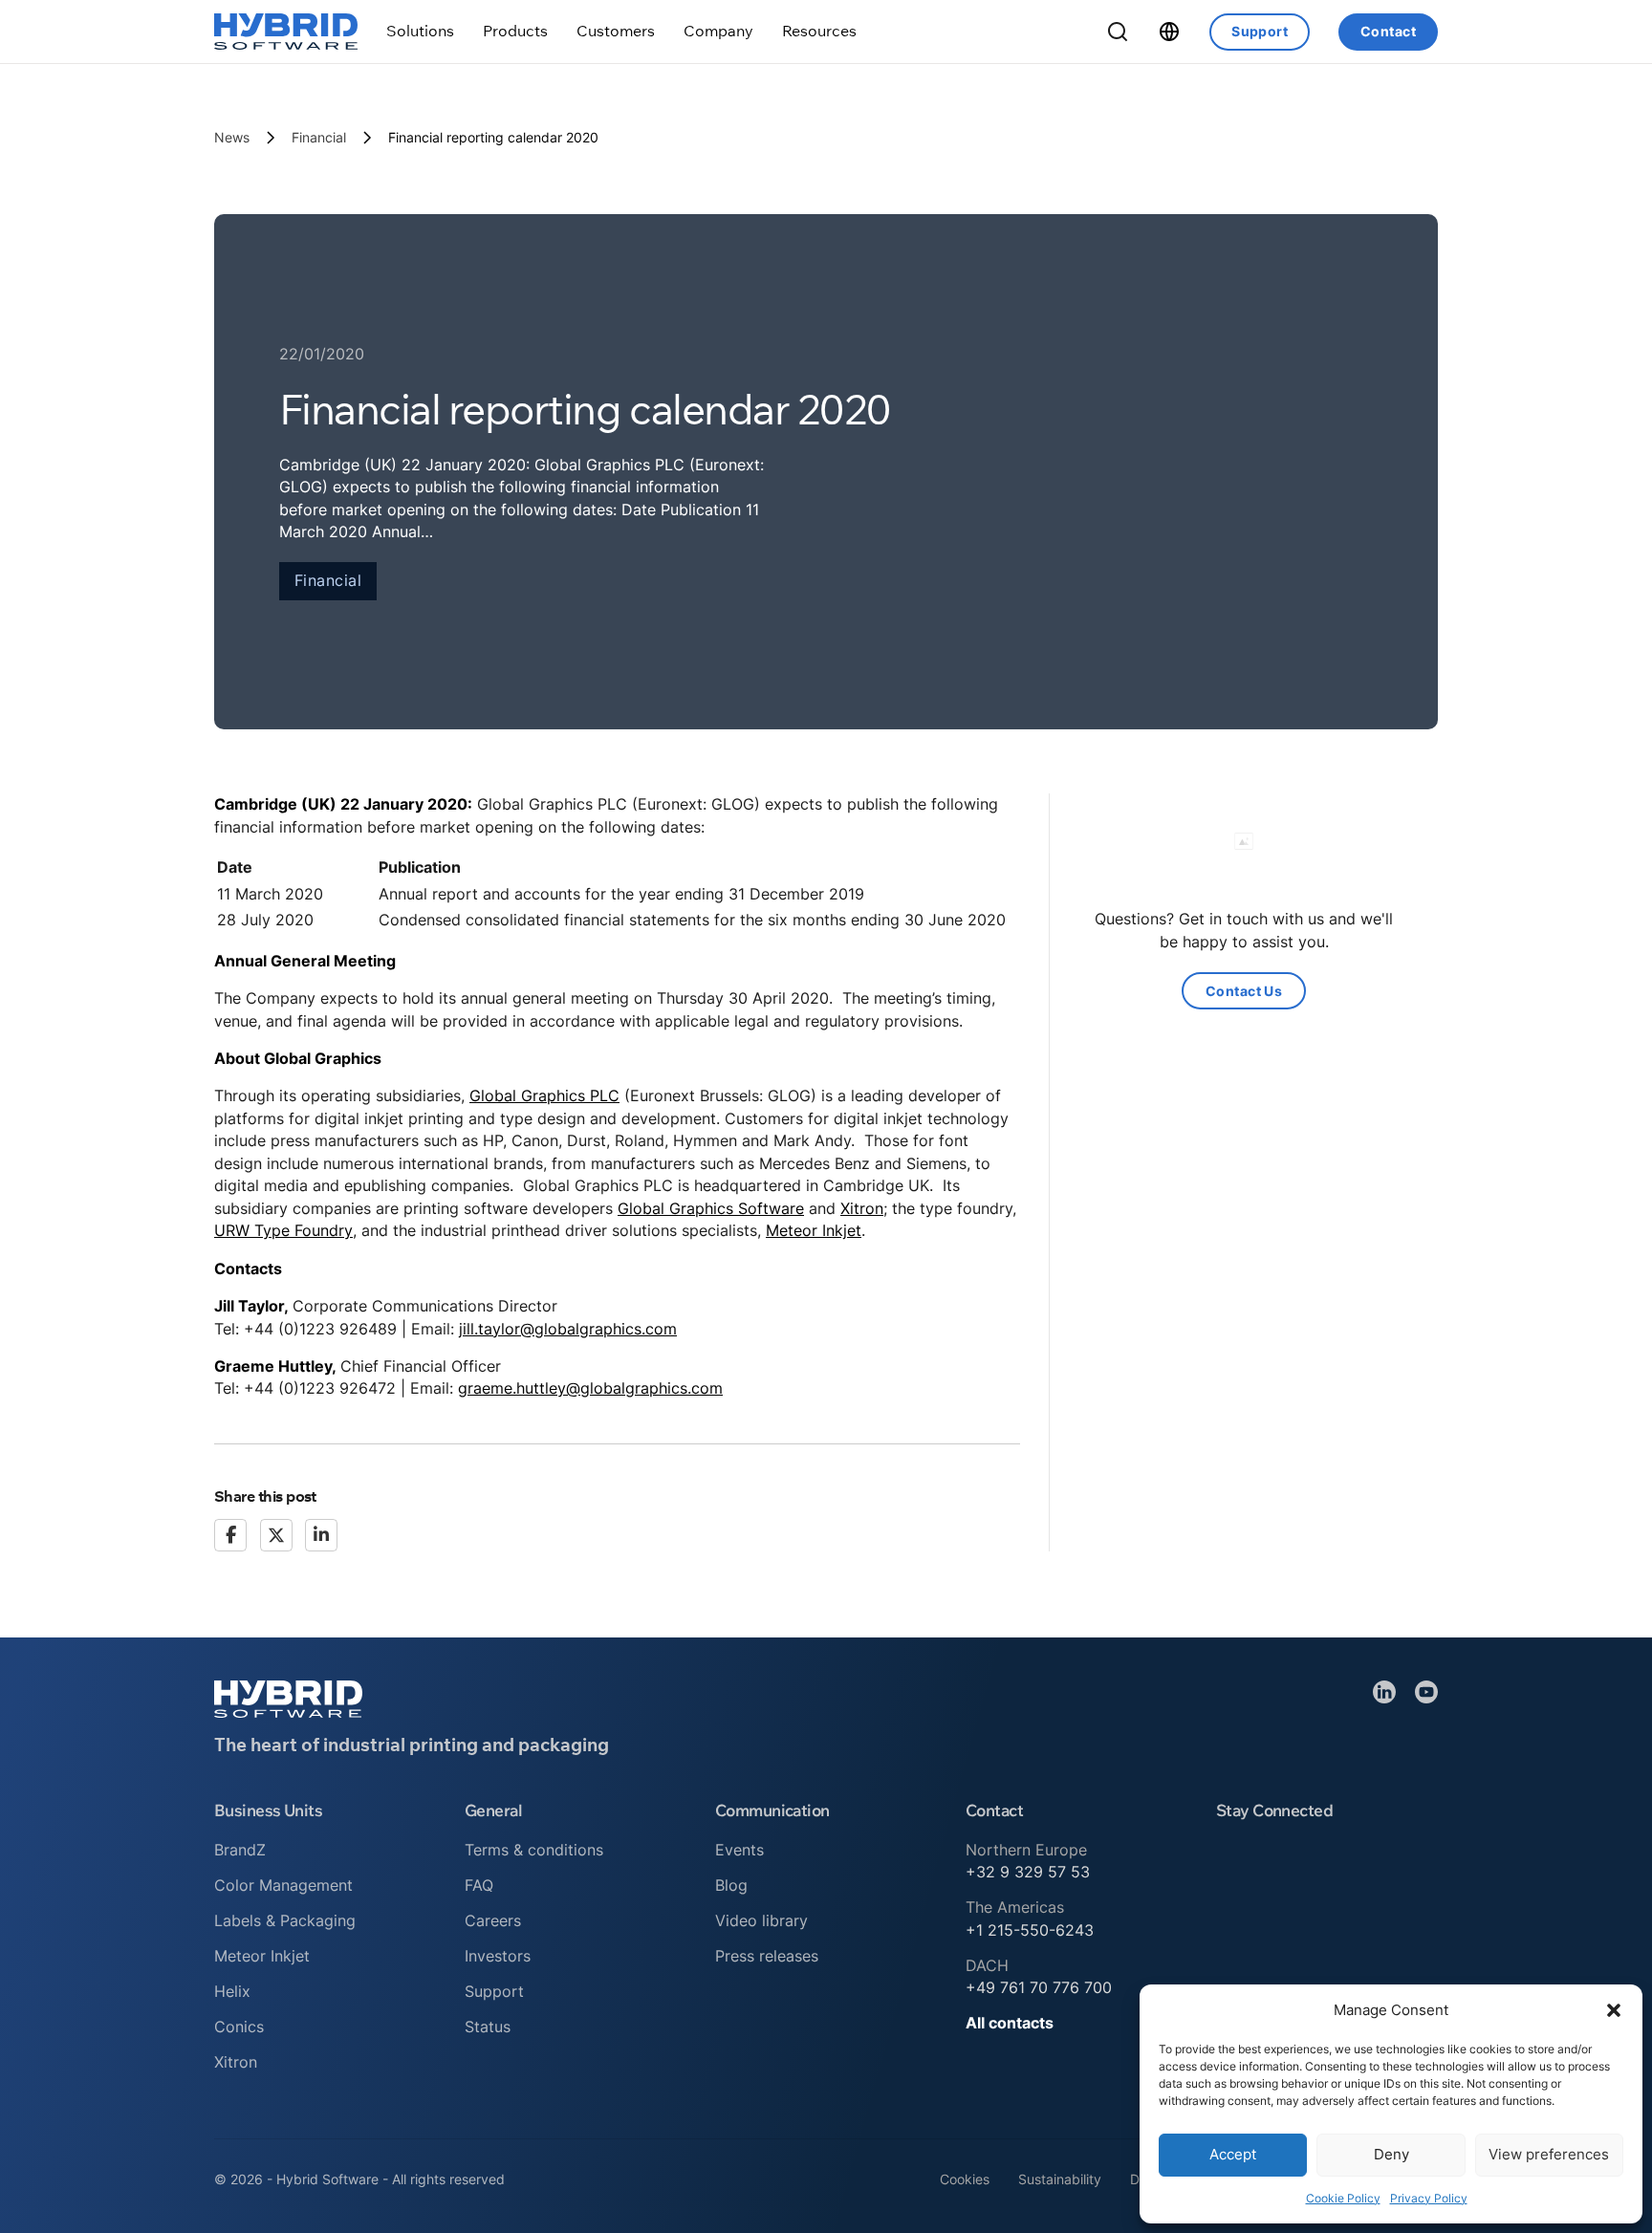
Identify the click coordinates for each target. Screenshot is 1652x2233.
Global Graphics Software (711, 1208)
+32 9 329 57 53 (1028, 1872)
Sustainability (1060, 2179)
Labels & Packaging (285, 1920)
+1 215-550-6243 (1030, 1930)
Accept (1233, 2154)
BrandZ (240, 1850)
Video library (761, 1920)
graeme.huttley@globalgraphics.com (590, 1388)
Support (1260, 31)
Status (488, 2027)
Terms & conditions (534, 1850)
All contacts (1010, 2023)
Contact (1388, 31)
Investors (498, 1956)
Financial (319, 137)
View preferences (1549, 2154)
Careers (493, 1920)
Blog (731, 1885)
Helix (232, 1991)
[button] (1614, 2010)
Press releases (767, 1956)
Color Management (283, 1885)
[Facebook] (230, 1535)
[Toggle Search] (1118, 32)
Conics (239, 2027)
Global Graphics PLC (544, 1095)
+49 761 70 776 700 (1039, 1987)
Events (739, 1850)
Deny (1391, 2154)
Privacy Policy (1429, 2198)
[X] (276, 1535)
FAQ (479, 1885)
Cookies (965, 2179)
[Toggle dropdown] (420, 31)
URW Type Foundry (283, 1230)
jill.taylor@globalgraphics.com (568, 1329)
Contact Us (1244, 991)
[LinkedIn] (321, 1535)
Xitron (862, 1208)
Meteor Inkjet (814, 1230)
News (232, 137)
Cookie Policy (1343, 2198)
